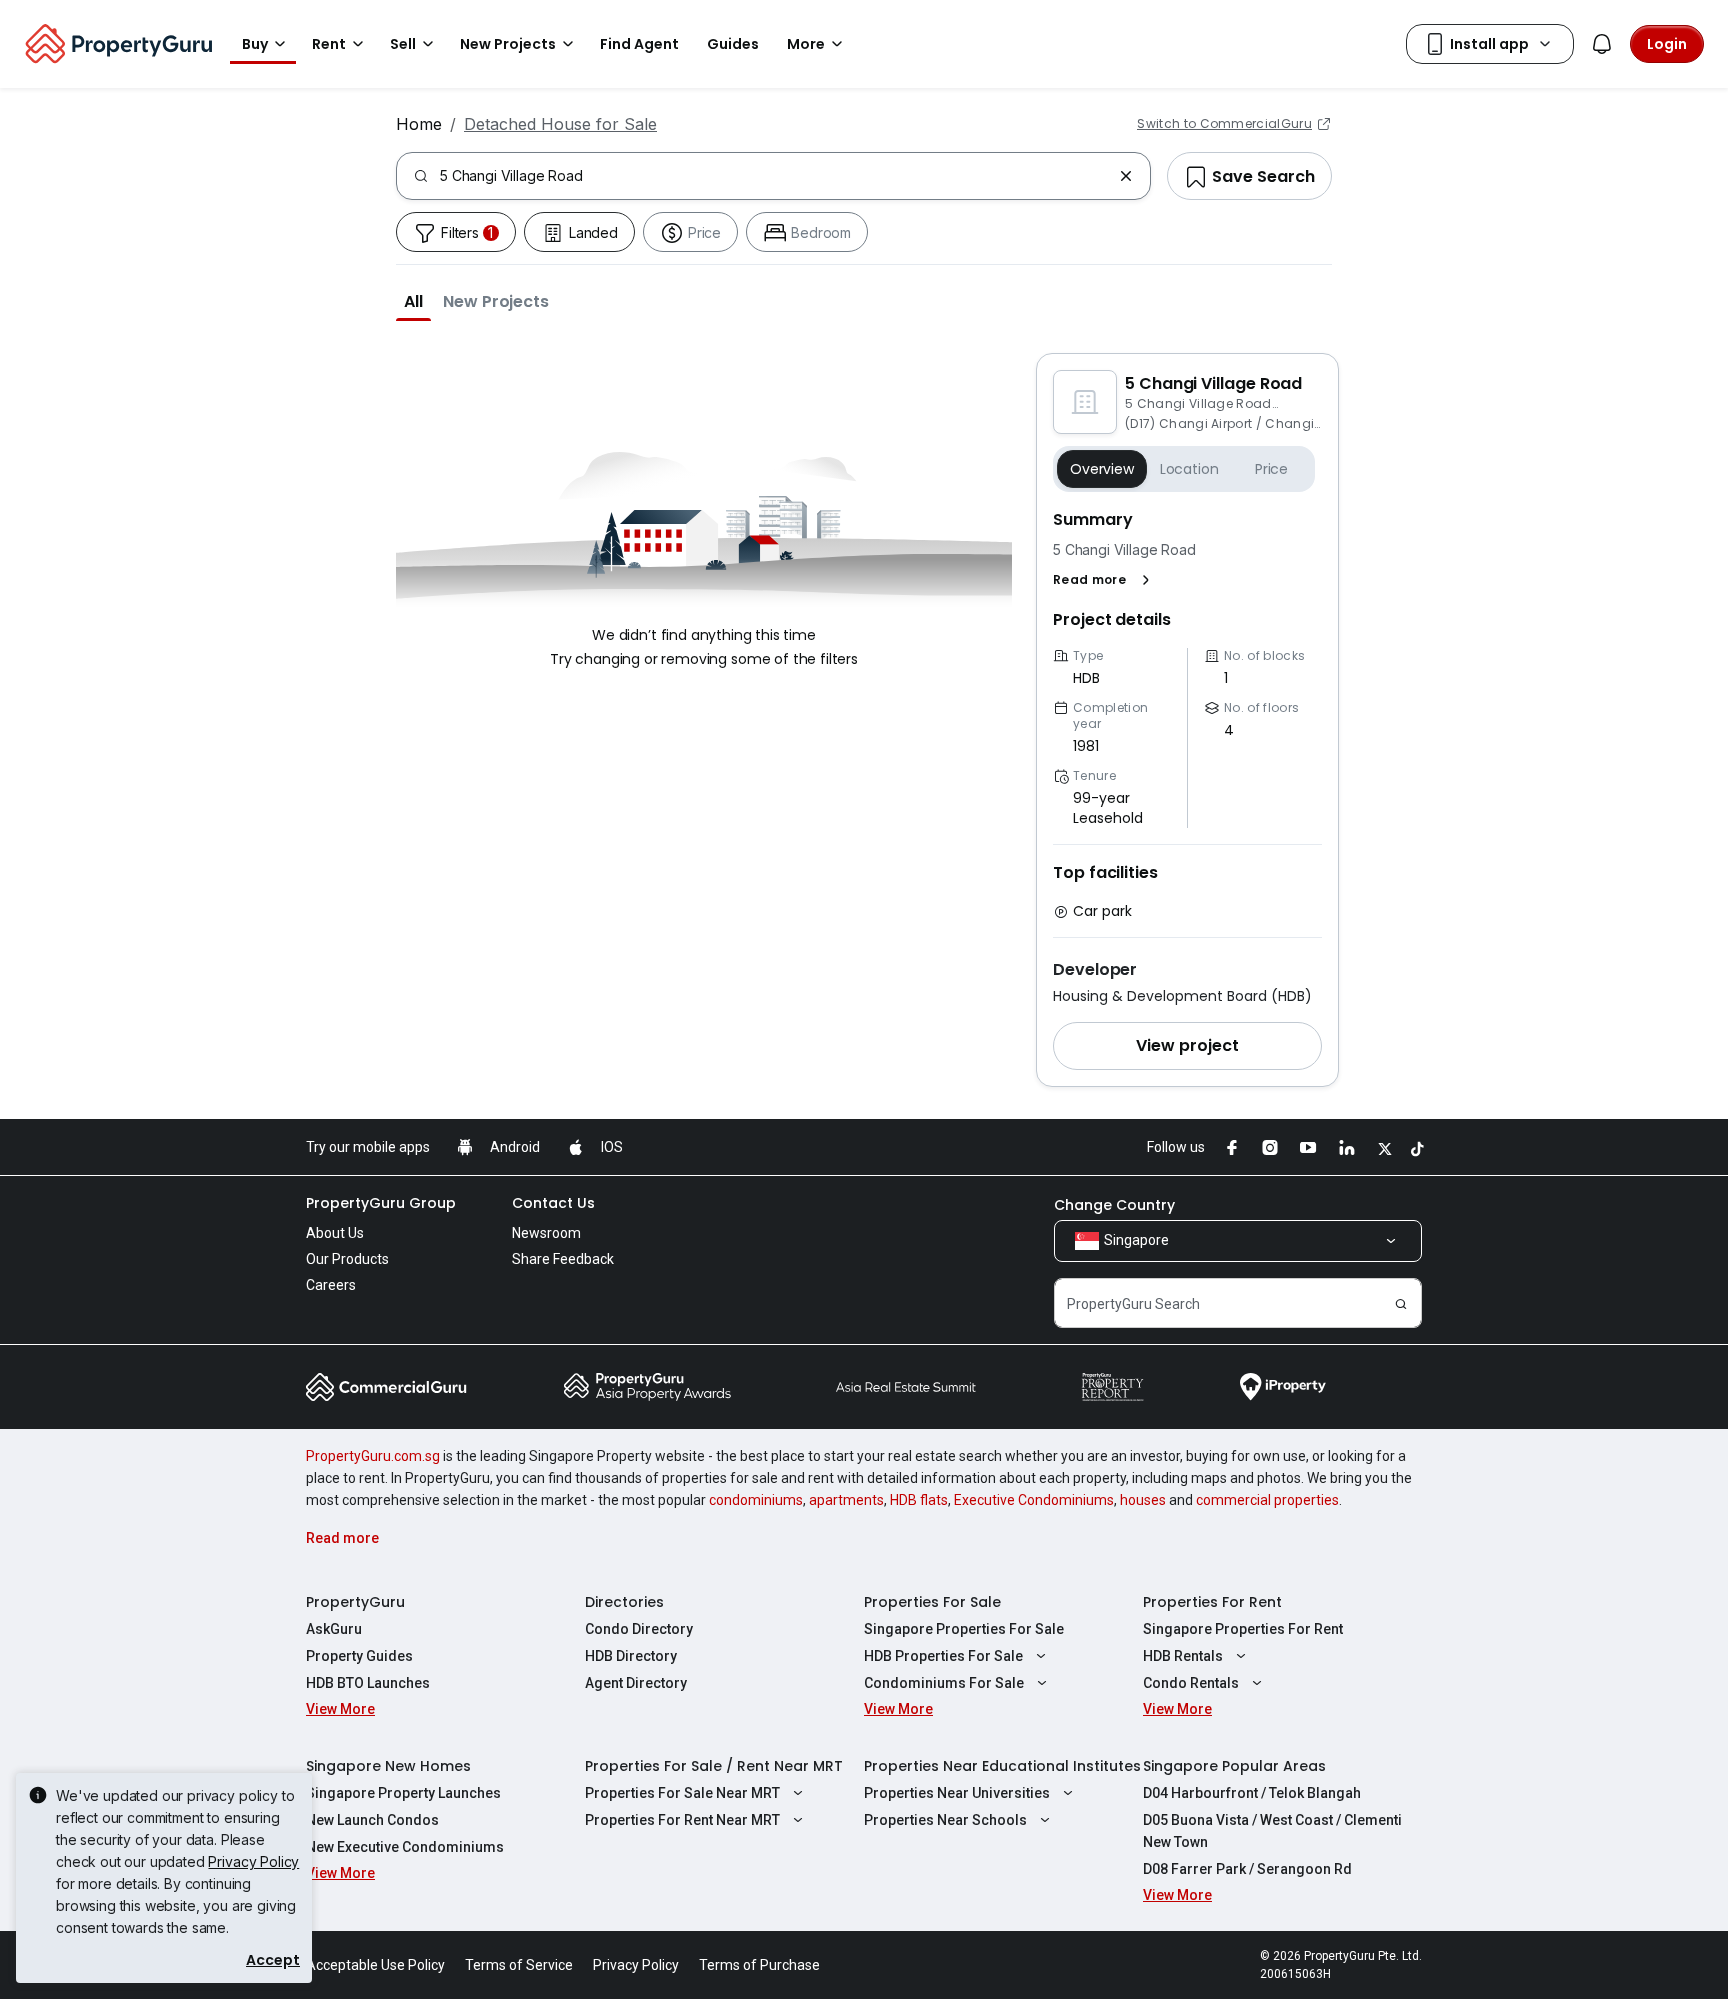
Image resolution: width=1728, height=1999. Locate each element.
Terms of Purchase (759, 1965)
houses (1143, 1500)
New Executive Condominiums (405, 1847)
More (806, 44)
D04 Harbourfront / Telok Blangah (1252, 1793)
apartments (846, 1500)
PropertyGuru (355, 1602)
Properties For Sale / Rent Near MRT (714, 1766)
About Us (335, 1233)
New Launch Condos (372, 1820)
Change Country (1114, 1205)
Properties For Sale (932, 1602)
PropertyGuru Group (381, 1203)
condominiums (756, 1500)
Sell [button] (403, 44)
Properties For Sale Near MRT (682, 1793)
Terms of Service (519, 1965)
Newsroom (546, 1233)
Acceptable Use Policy (375, 1965)
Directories (624, 1602)
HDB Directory (631, 1656)
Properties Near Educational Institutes (1002, 1766)
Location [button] (1189, 469)
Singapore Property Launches (403, 1793)
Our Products (347, 1259)
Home (419, 124)
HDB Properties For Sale (943, 1656)
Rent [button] (329, 44)
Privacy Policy (253, 1861)
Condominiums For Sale (944, 1683)
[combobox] (775, 176)
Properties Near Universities (957, 1793)
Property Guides (359, 1656)
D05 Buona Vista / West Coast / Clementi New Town (1272, 1831)
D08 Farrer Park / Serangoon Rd (1247, 1869)
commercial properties (1267, 1500)
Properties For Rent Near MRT (682, 1820)
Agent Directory (636, 1683)
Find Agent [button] (639, 44)
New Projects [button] (508, 44)
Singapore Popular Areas (1234, 1766)
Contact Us (553, 1203)
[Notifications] (1602, 44)
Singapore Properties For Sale (964, 1629)
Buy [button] (255, 44)
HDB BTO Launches (368, 1683)
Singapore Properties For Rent (1243, 1629)
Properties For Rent (1212, 1602)
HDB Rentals (1183, 1656)
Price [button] (1271, 469)
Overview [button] (1102, 469)
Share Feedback (563, 1259)
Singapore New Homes (388, 1766)
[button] (413, 301)
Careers (331, 1285)
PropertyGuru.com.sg (373, 1456)
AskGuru (334, 1629)
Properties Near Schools (945, 1820)
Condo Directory (639, 1629)
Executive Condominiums (1034, 1500)
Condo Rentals (1191, 1683)
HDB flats (919, 1500)
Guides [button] (733, 44)
